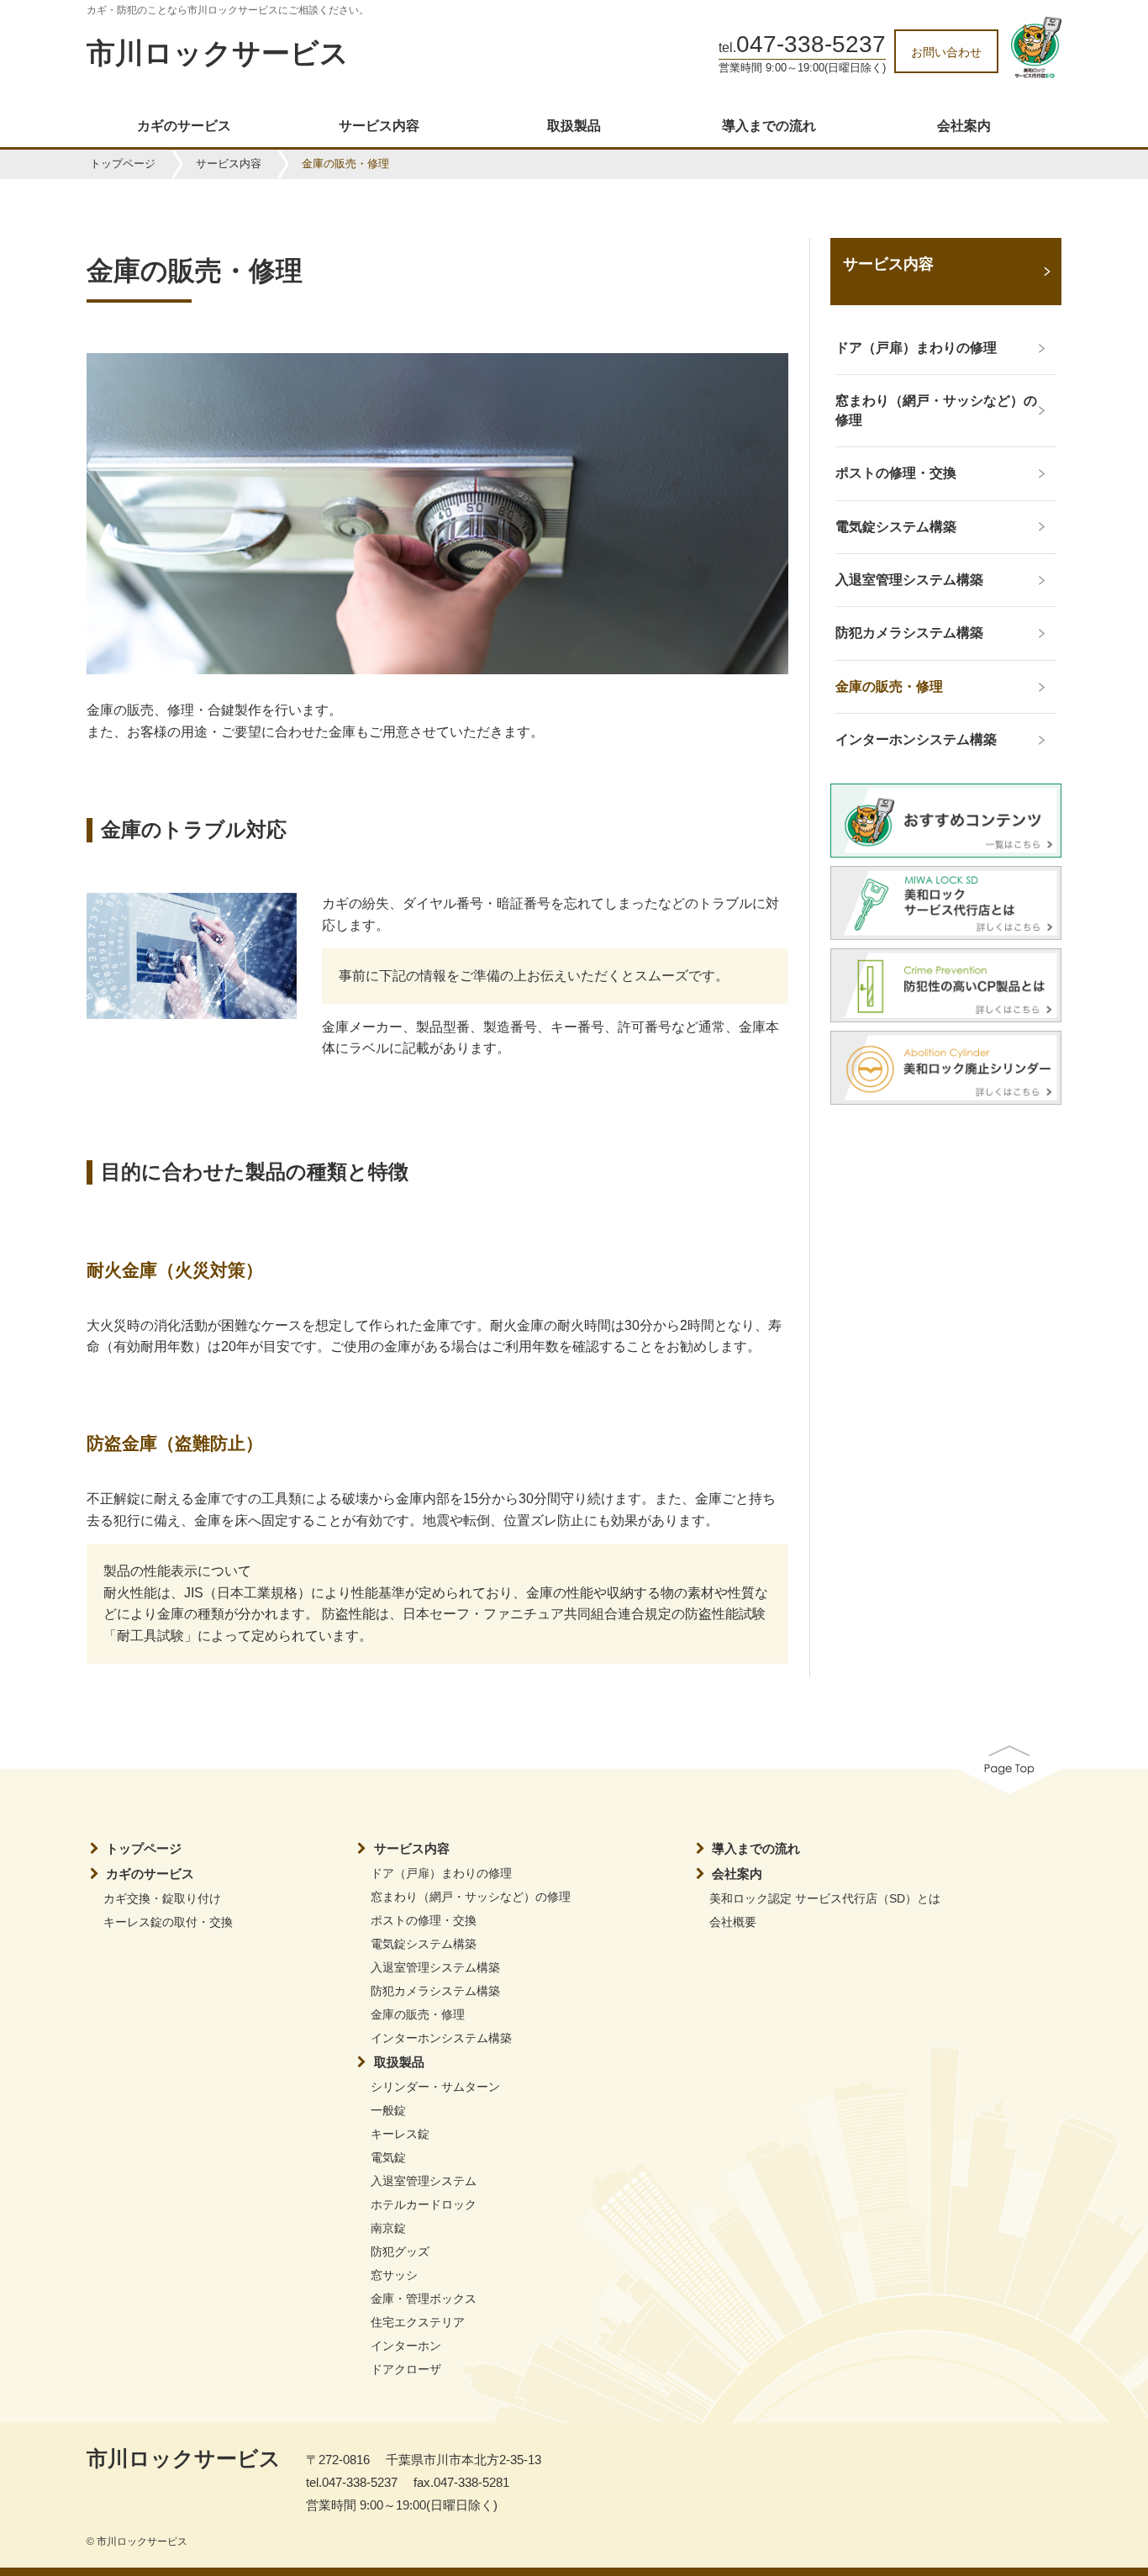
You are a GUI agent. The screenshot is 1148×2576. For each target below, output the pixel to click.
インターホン (406, 2346)
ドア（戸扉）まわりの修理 (441, 1873)
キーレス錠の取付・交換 (168, 1922)
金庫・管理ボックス (424, 2299)
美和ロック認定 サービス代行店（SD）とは (825, 1898)
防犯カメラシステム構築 (435, 1991)
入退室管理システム (424, 2181)
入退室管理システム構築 (435, 1967)
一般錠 (388, 2110)
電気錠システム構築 (424, 1944)
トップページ (123, 164)
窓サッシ (394, 2275)
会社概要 (733, 1922)
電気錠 (388, 2157)
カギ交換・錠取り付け (162, 1898)
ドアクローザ (406, 2369)
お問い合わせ (946, 52)
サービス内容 (379, 126)
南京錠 (388, 2228)
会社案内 (964, 126)
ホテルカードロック (424, 2204)
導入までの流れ (769, 126)
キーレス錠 (400, 2134)
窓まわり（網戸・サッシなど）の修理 (471, 1897)
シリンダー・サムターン (435, 2087)
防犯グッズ (400, 2251)
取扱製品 (574, 126)
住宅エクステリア (418, 2322)
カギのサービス (184, 126)
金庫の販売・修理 (418, 2014)
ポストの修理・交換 (424, 1920)
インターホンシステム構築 (441, 2038)
